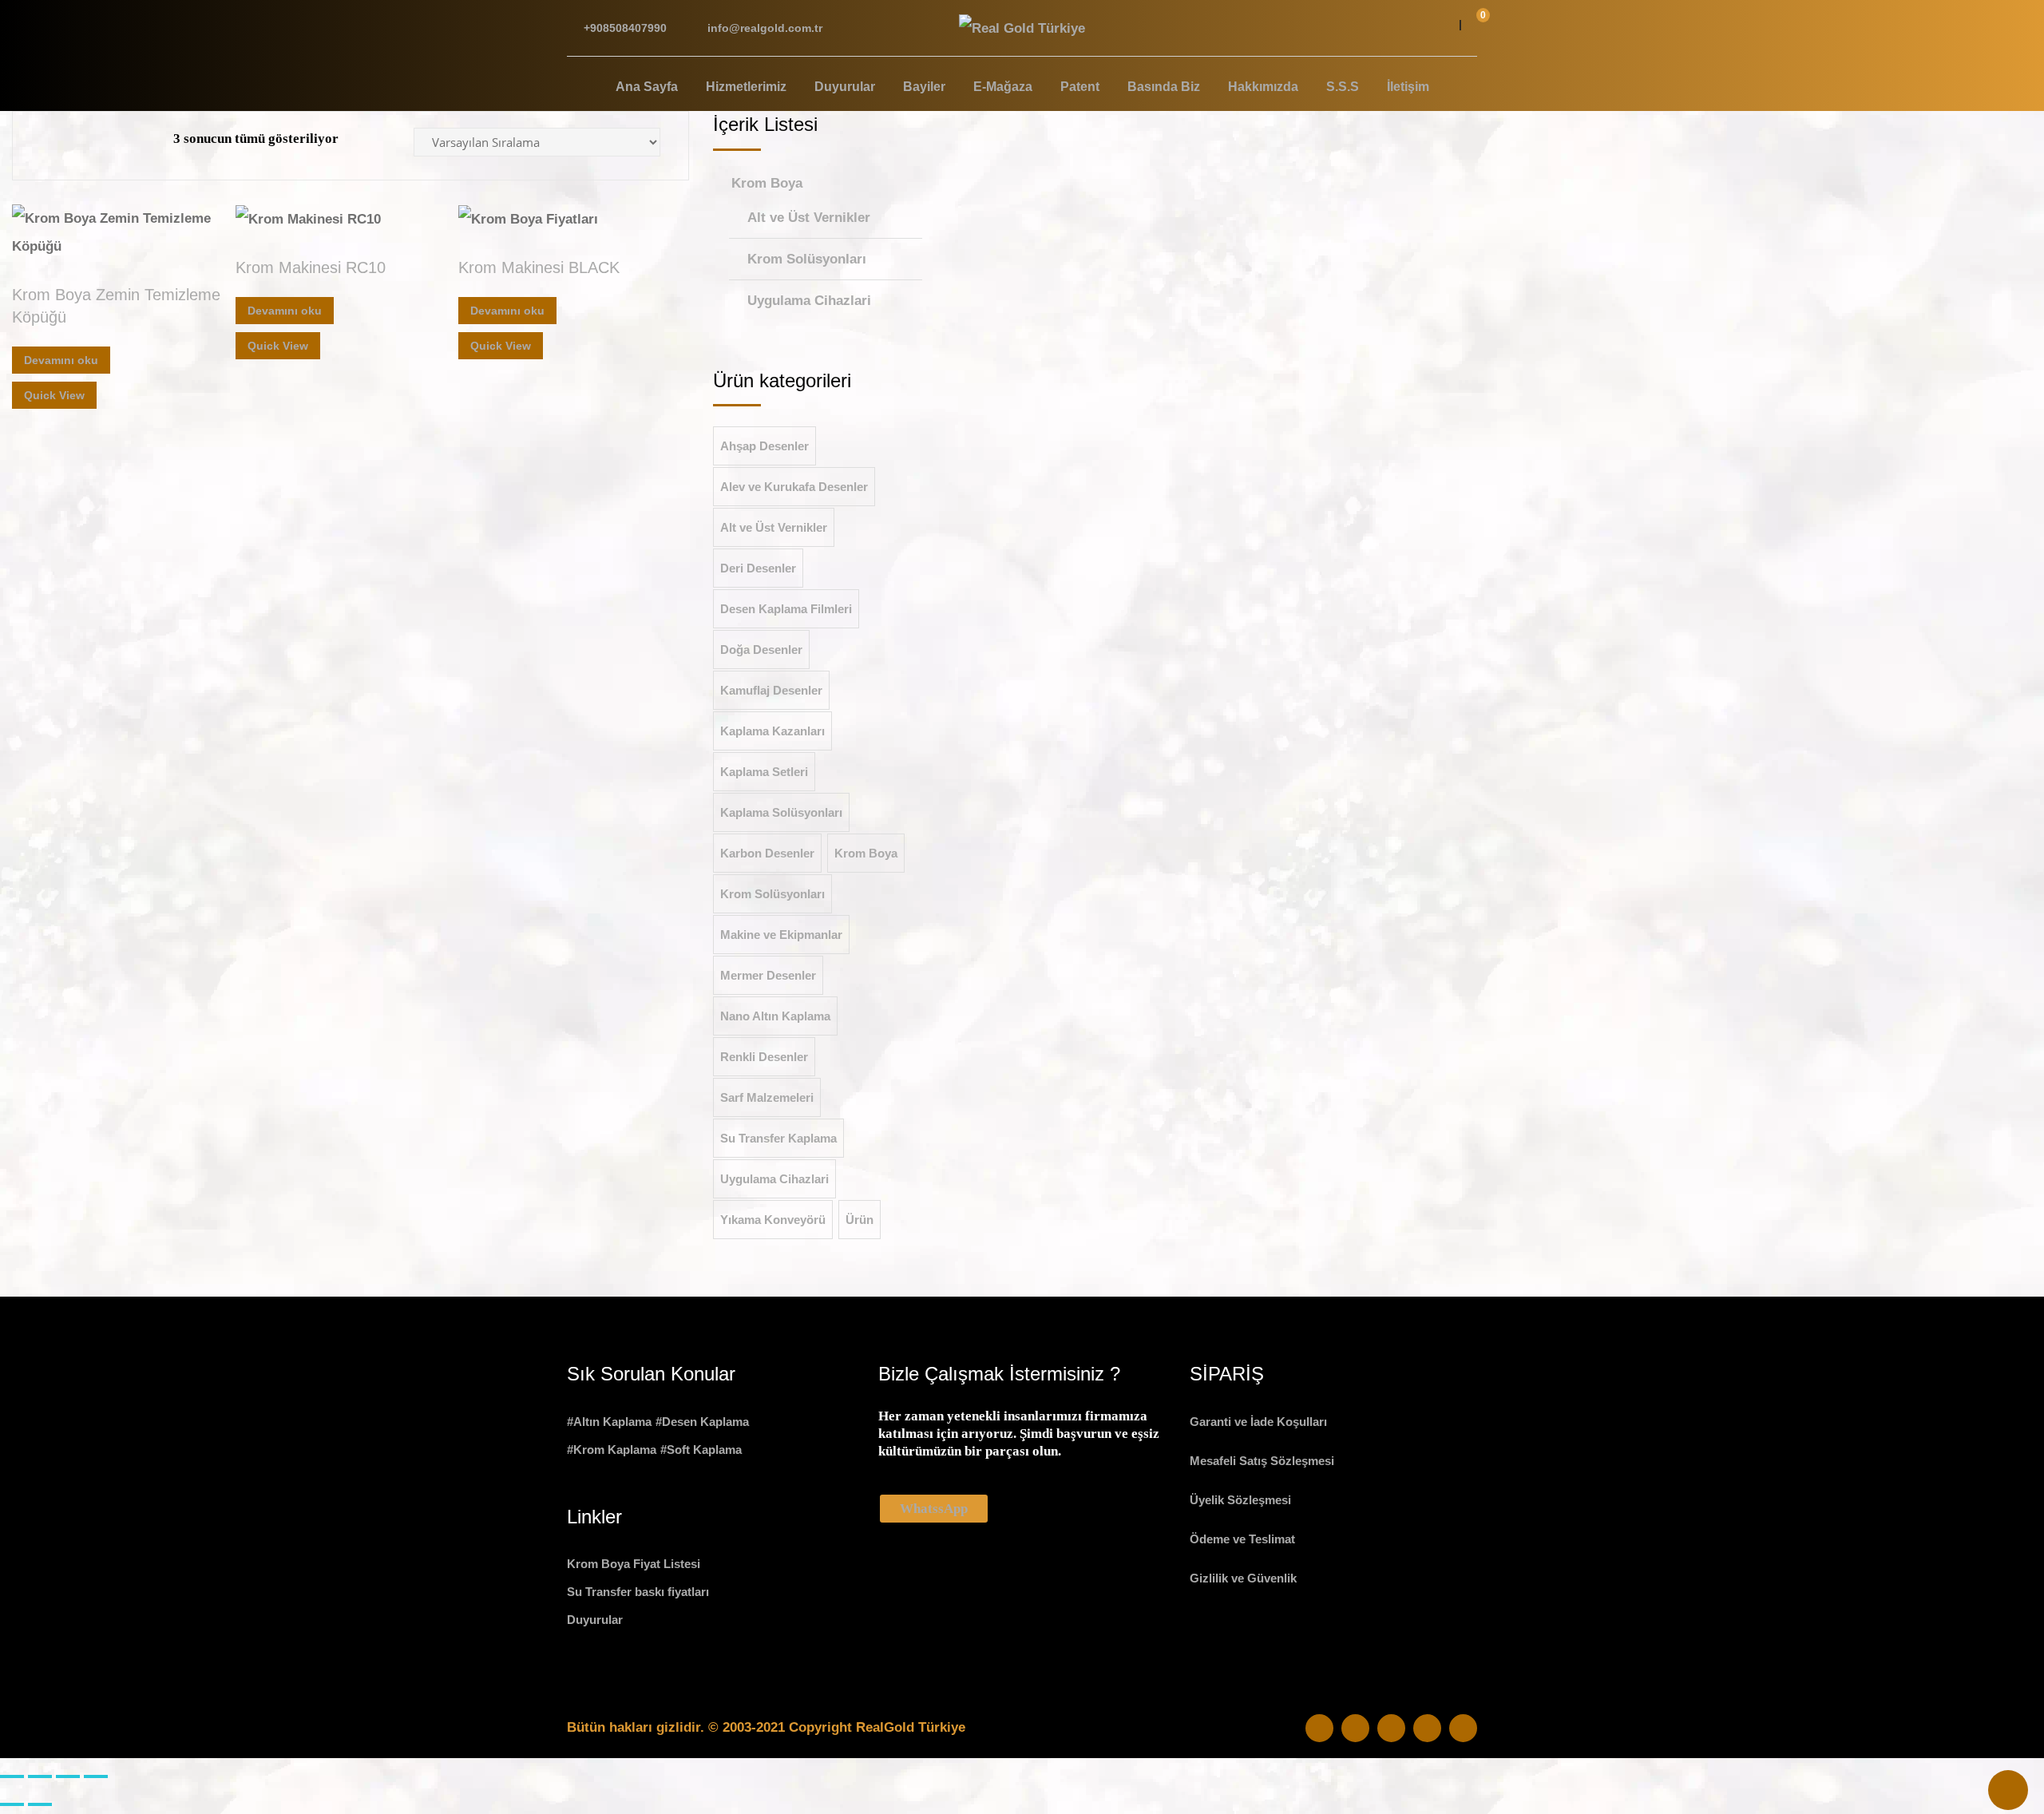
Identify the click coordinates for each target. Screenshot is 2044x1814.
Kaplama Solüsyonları (781, 812)
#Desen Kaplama (702, 1422)
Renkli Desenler (764, 1057)
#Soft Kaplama (701, 1450)
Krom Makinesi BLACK (539, 267)
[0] (1473, 28)
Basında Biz (1164, 87)
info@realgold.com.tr (765, 28)
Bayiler (924, 87)
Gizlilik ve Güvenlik (1243, 1578)
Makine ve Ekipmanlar (781, 935)
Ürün (860, 1220)
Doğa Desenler (761, 650)
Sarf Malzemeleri (767, 1097)
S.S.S (1343, 87)
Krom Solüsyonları (807, 259)
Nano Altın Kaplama (775, 1016)
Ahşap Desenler (765, 446)
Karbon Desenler (767, 853)
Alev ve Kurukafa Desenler (794, 487)
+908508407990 (625, 28)
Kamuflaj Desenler (771, 690)
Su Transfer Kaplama (778, 1138)
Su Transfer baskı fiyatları (638, 1592)
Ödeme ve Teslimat (1242, 1539)
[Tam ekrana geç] (40, 1776)
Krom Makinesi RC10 (311, 267)
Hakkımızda (1263, 87)
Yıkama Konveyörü (773, 1220)
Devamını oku (61, 360)
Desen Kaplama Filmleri (786, 609)
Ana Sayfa (647, 87)
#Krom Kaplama (612, 1450)
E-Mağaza (1003, 87)
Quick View (54, 395)
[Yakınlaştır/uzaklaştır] (12, 1776)
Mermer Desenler (768, 975)
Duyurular (845, 87)
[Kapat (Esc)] (96, 1776)
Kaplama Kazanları (772, 731)
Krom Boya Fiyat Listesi (634, 1564)
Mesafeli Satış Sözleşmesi (1262, 1461)
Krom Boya (767, 183)
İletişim (1408, 87)
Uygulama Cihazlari (809, 301)
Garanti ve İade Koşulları (1258, 1422)
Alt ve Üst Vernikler (809, 218)
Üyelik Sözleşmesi (1240, 1500)
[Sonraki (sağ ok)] (40, 1804)
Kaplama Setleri (764, 772)
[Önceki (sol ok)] (12, 1804)
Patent (1080, 87)
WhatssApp (934, 1509)
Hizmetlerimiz (746, 87)
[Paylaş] (68, 1776)
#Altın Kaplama (609, 1422)
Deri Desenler (758, 568)
